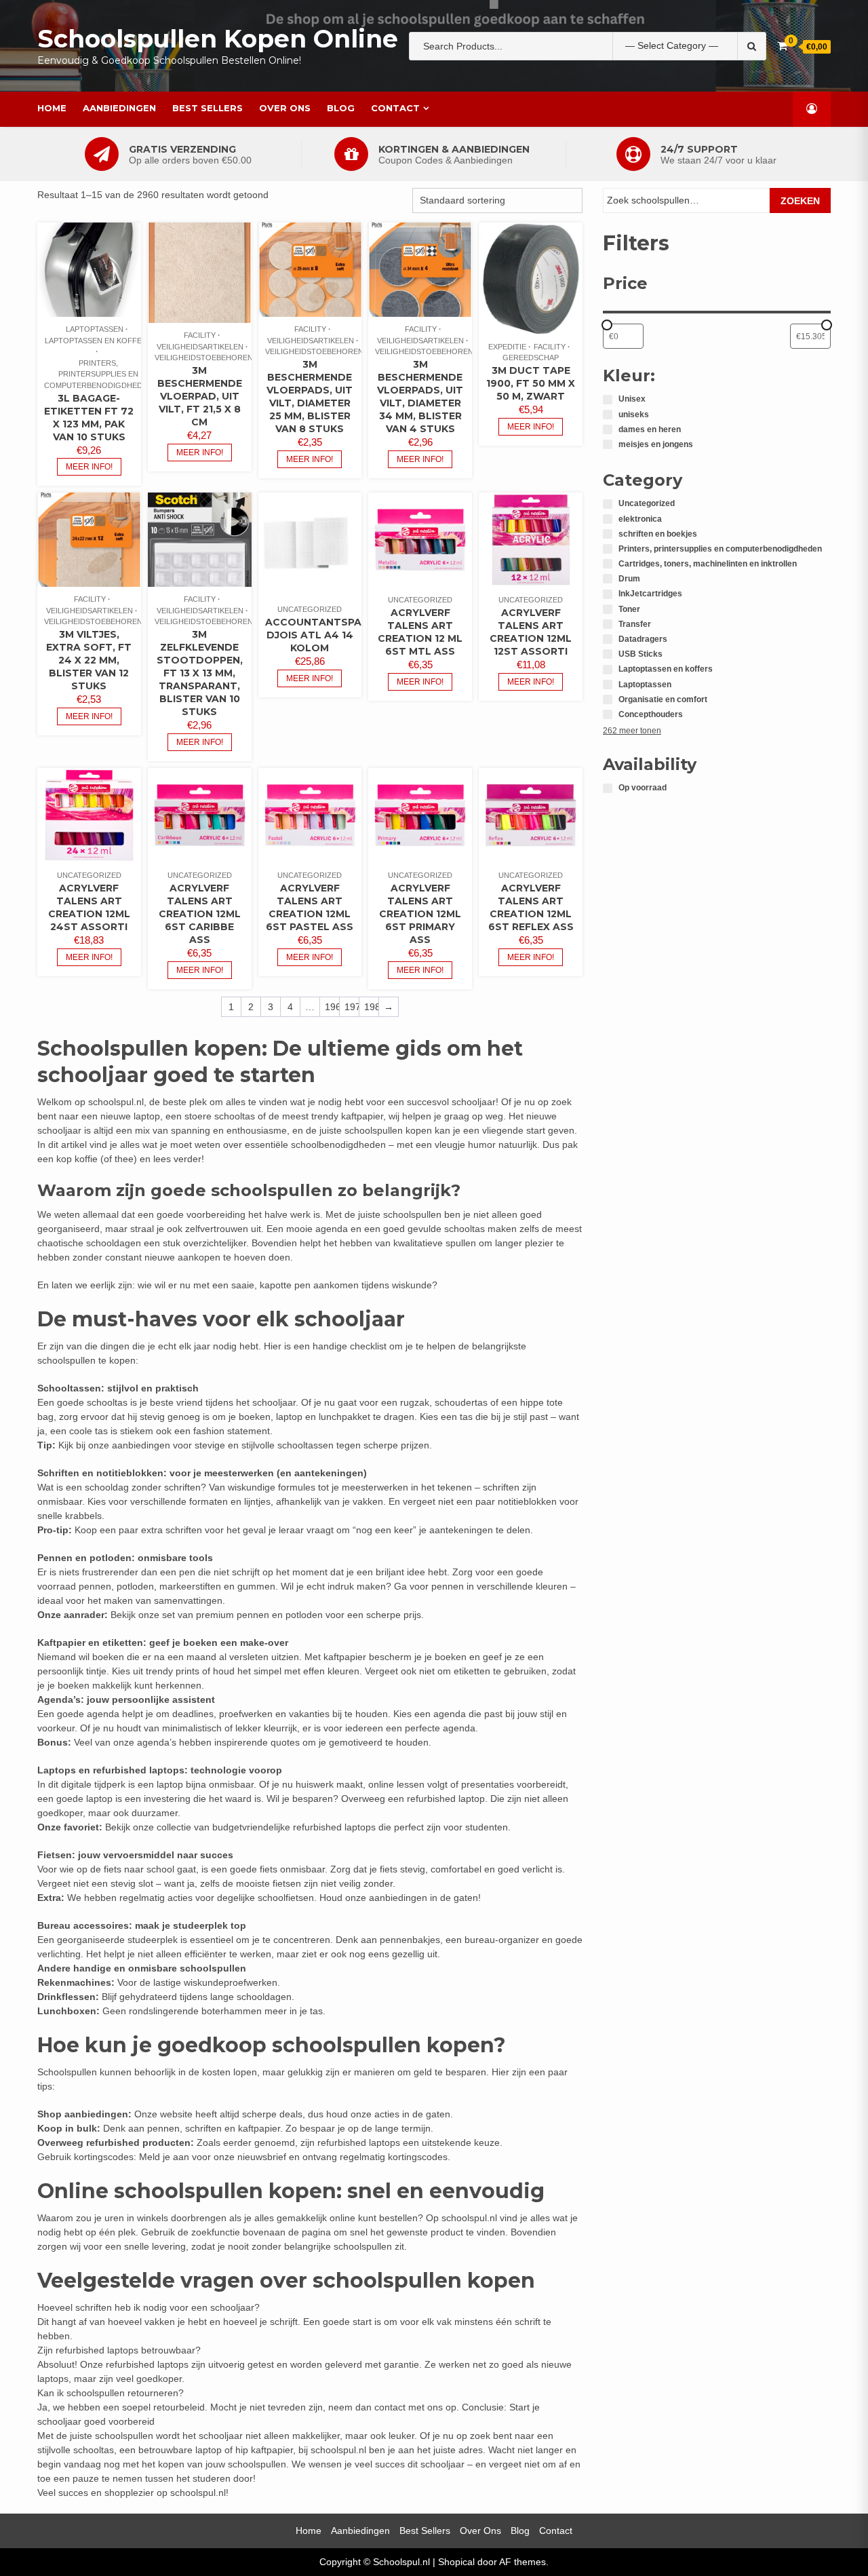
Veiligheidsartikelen (200, 347)
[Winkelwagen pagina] (782, 46)
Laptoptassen (95, 329)
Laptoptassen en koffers (98, 341)
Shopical (456, 2562)
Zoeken (800, 201)
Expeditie (507, 347)
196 (332, 1007)
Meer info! (89, 467)
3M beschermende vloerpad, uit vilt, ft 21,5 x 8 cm (200, 396)
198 (371, 1007)
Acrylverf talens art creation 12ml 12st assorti (531, 632)
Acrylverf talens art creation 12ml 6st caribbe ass (200, 914)
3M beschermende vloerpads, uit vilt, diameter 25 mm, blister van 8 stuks (310, 397)
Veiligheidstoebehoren (204, 358)
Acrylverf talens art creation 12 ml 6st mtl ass (420, 632)
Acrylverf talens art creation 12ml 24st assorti (89, 907)
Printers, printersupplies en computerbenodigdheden (98, 374)
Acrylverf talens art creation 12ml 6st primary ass (420, 914)
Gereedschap (531, 358)
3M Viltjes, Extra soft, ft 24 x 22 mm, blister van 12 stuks (89, 660)
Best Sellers (208, 108)
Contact (395, 108)
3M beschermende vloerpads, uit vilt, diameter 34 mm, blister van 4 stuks (420, 397)
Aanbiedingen (119, 108)
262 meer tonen (632, 731)
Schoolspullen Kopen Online (218, 39)
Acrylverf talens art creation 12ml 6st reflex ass (531, 907)
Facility (200, 335)
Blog (341, 108)
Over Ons (285, 108)
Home (52, 108)
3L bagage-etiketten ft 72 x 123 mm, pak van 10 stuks (89, 418)
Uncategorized (310, 609)
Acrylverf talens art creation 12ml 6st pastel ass (310, 907)
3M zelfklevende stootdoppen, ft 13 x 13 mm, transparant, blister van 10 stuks (200, 673)
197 (352, 1007)
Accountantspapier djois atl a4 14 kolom (324, 635)
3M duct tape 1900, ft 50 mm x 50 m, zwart (531, 383)
